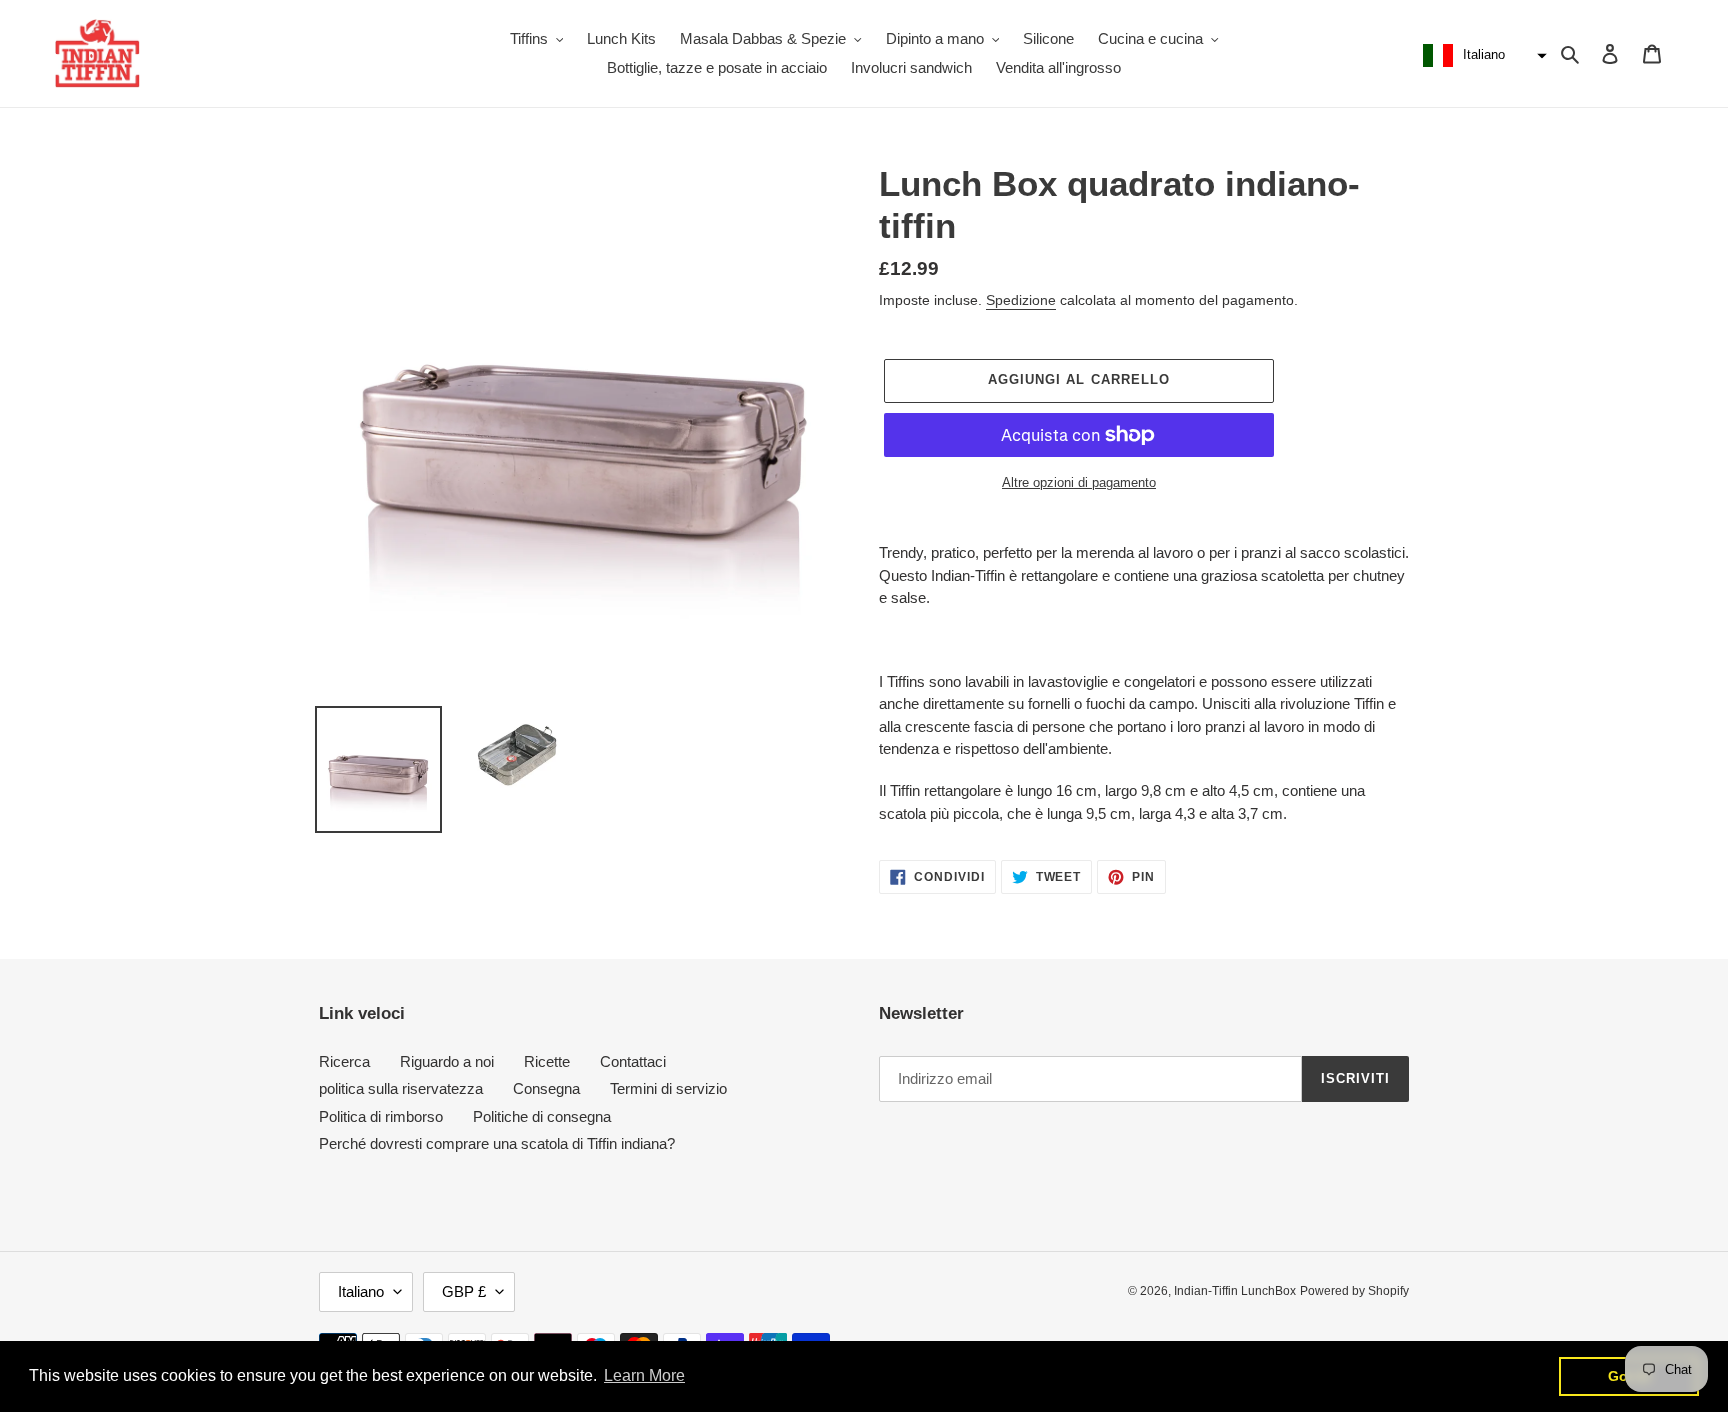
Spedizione (1021, 300)
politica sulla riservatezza (401, 1088)
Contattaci (633, 1061)
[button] (1482, 56)
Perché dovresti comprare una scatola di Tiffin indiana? (497, 1143)
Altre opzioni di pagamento (1079, 482)
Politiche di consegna (542, 1116)
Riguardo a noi (447, 1061)
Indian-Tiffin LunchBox (1235, 1291)
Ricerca (344, 1061)
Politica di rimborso (381, 1116)
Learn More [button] (644, 1375)
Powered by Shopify (1354, 1291)
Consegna (546, 1088)
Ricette (547, 1061)
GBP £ (464, 1291)
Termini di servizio (668, 1088)
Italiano (361, 1291)
